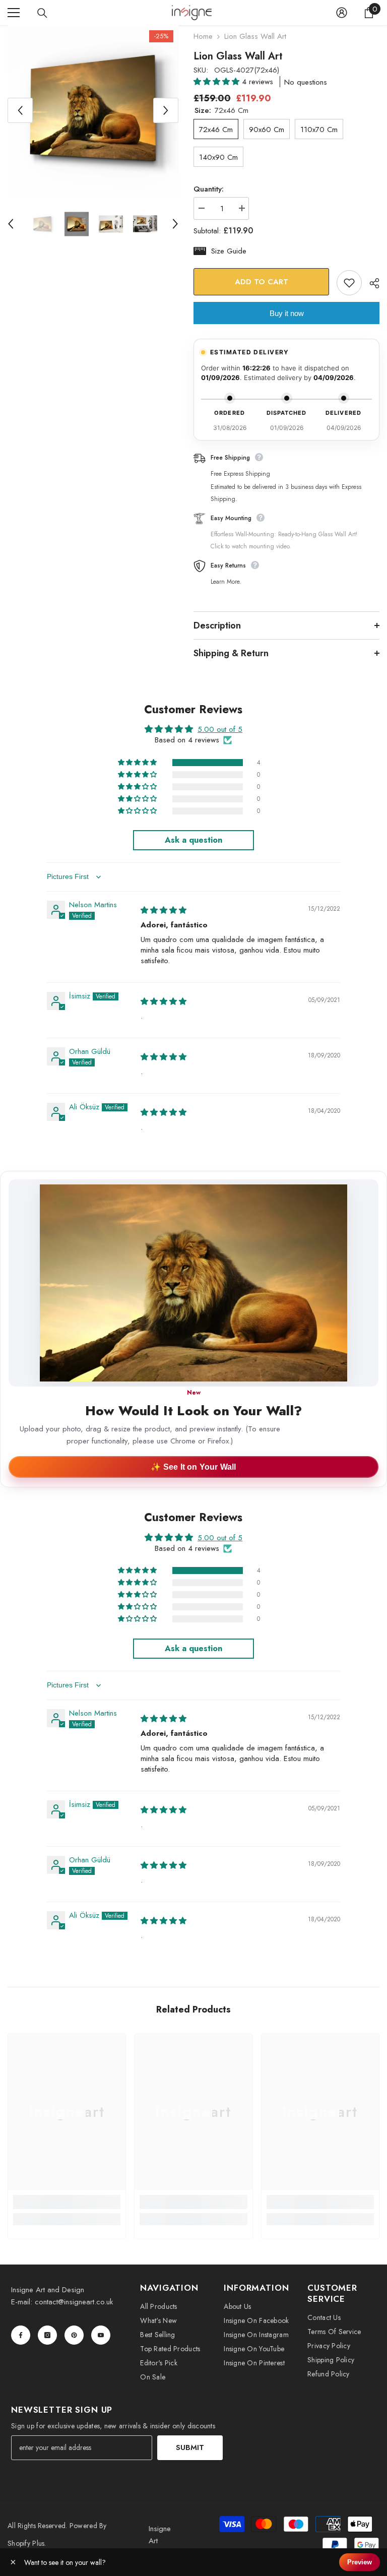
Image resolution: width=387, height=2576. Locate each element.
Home (203, 36)
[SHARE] (371, 283)
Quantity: (209, 189)
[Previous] (20, 110)
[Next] (166, 110)
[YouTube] (101, 2335)
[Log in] (342, 13)
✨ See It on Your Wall (193, 1467)
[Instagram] (47, 2335)
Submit (190, 2447)
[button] (218, 82)
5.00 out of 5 (220, 729)
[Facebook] (21, 2335)
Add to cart (262, 282)
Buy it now (287, 313)
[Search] (42, 13)
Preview (360, 2562)
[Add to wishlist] (349, 283)
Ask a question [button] (193, 840)
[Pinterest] (74, 2335)
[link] (67, 2202)
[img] (164, 910)
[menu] (14, 13)
